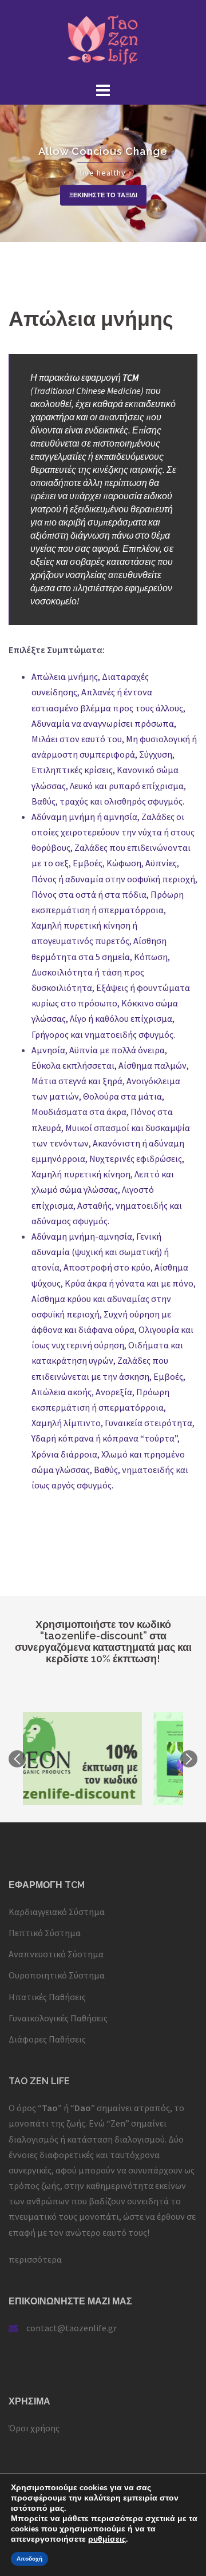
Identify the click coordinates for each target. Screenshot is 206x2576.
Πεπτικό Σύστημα (45, 1933)
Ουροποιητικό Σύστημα (57, 1975)
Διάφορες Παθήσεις (47, 2039)
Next (189, 1759)
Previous (17, 1759)
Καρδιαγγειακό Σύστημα (57, 1912)
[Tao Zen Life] (103, 39)
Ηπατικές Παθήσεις (47, 1997)
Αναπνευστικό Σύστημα (56, 1954)
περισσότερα (35, 2259)
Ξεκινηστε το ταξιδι (103, 195)
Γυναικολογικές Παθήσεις (58, 2018)
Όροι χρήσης (34, 2428)
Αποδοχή (29, 2559)
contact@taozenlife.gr (72, 2328)
